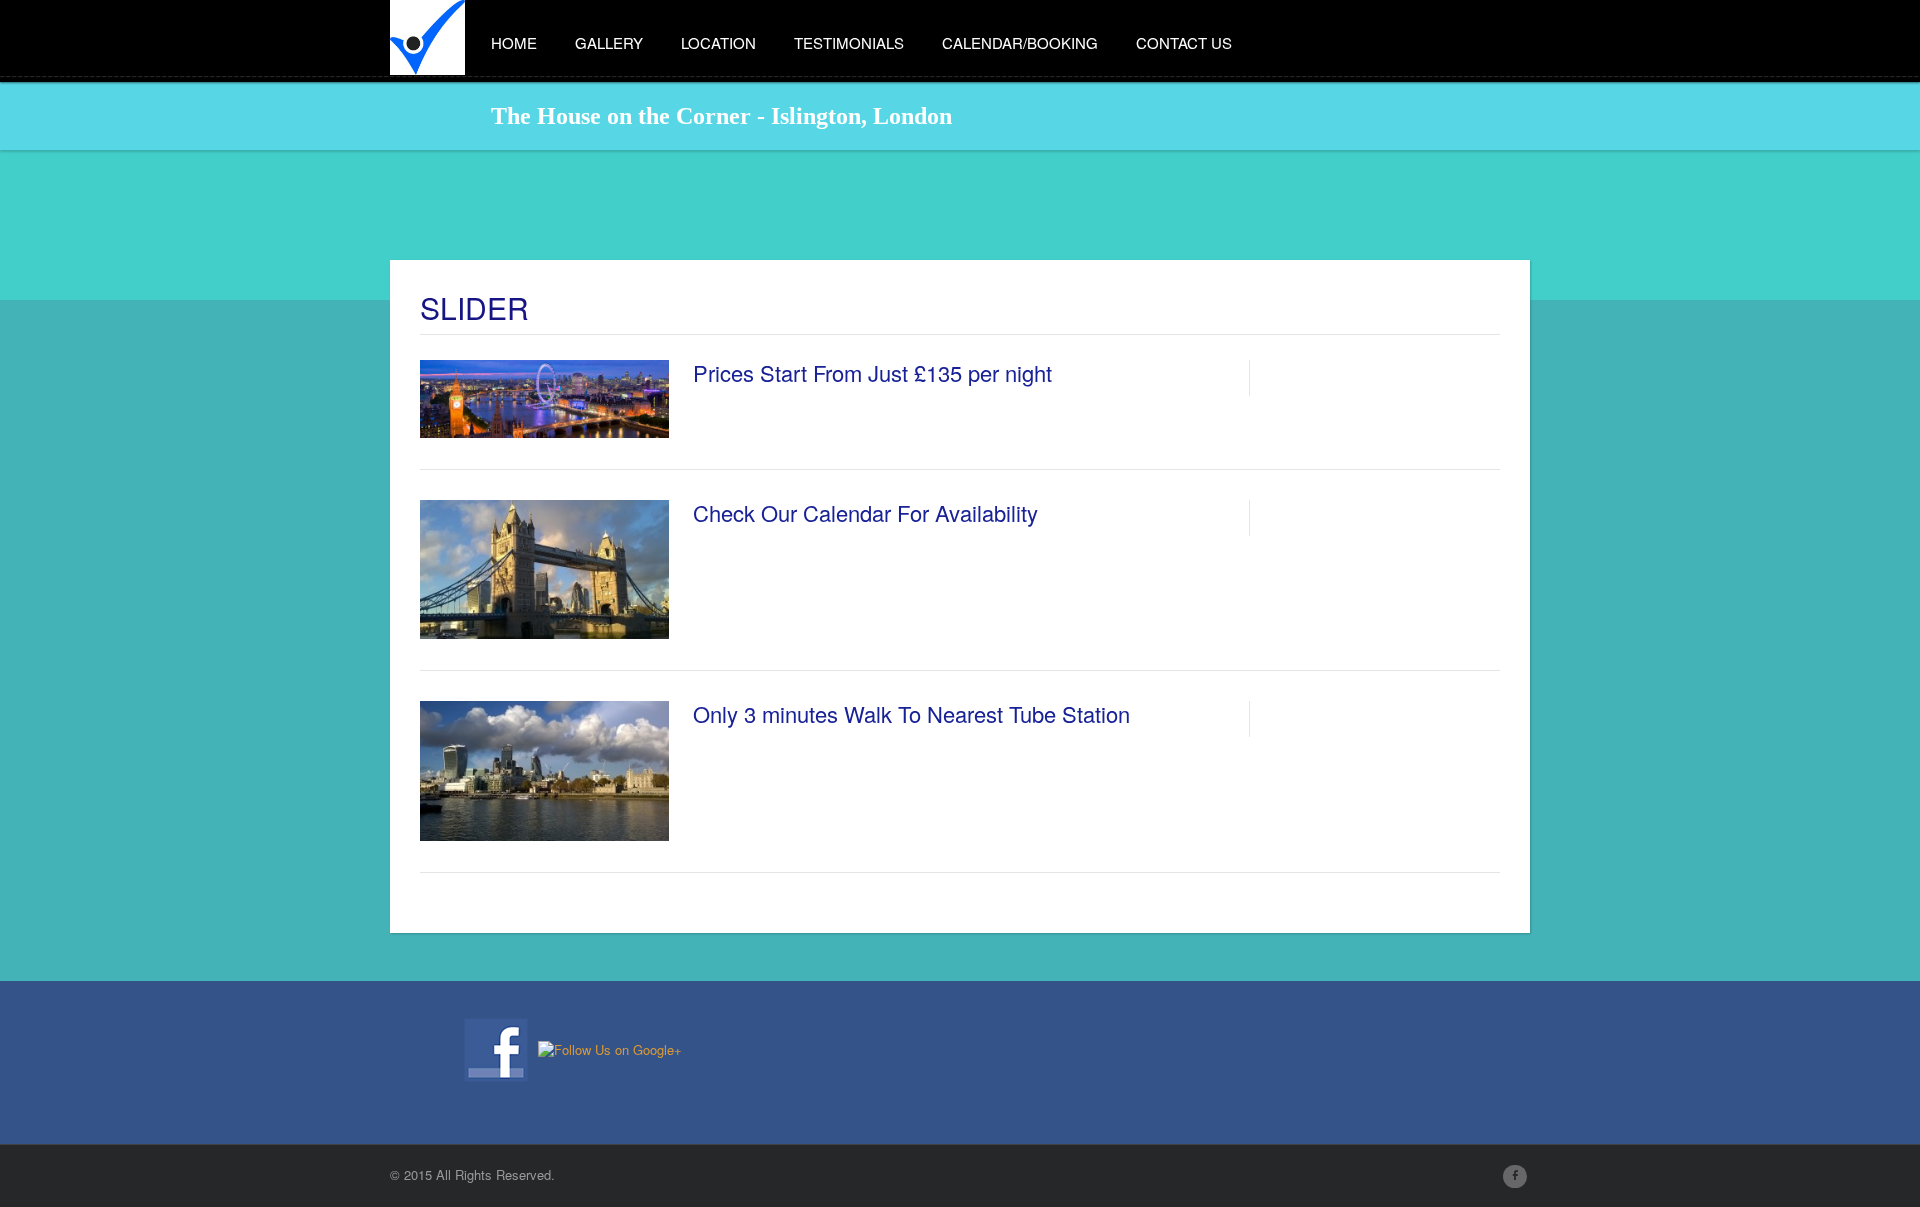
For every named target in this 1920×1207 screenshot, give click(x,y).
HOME (514, 42)
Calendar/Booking (1020, 42)
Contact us (1184, 42)
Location (718, 42)
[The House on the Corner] (427, 30)
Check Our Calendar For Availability (865, 512)
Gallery (609, 42)
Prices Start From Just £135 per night (872, 372)
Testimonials (849, 42)
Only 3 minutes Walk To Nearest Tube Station (911, 713)
